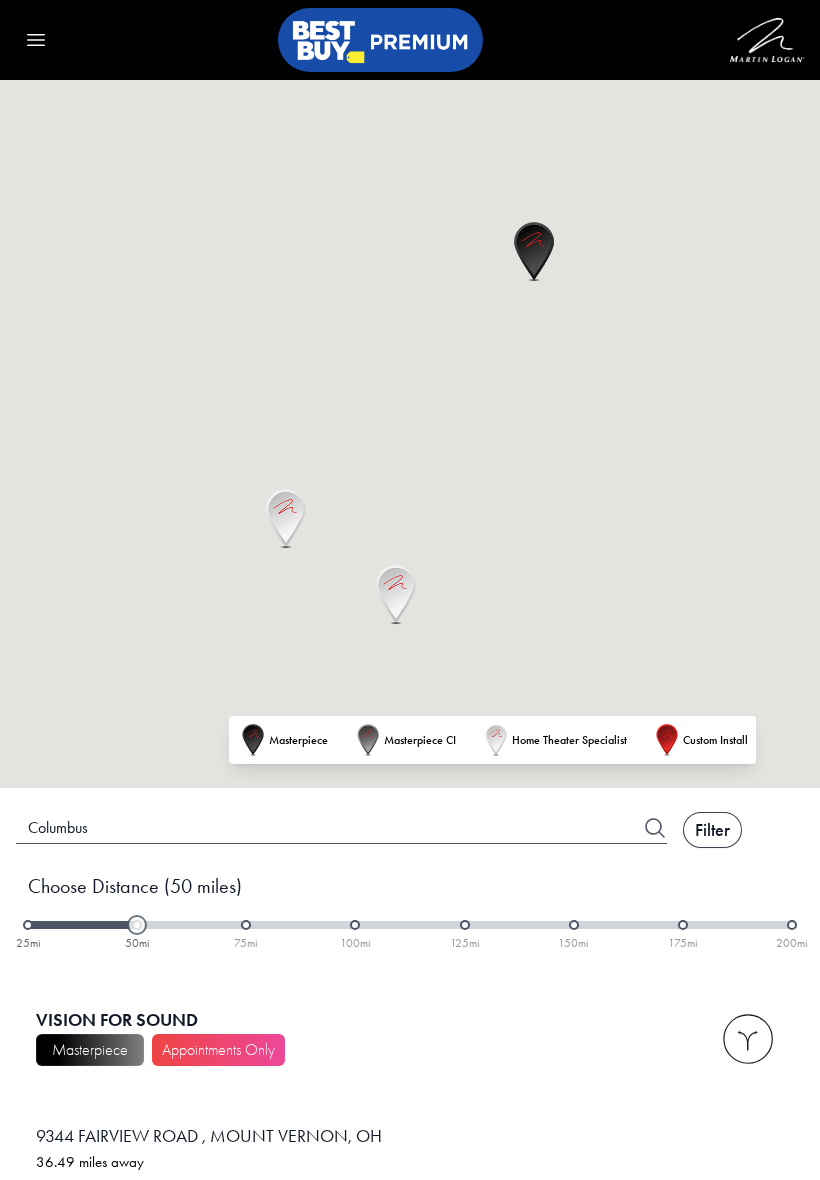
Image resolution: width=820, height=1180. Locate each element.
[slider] (137, 925)
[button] (534, 252)
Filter (712, 830)
